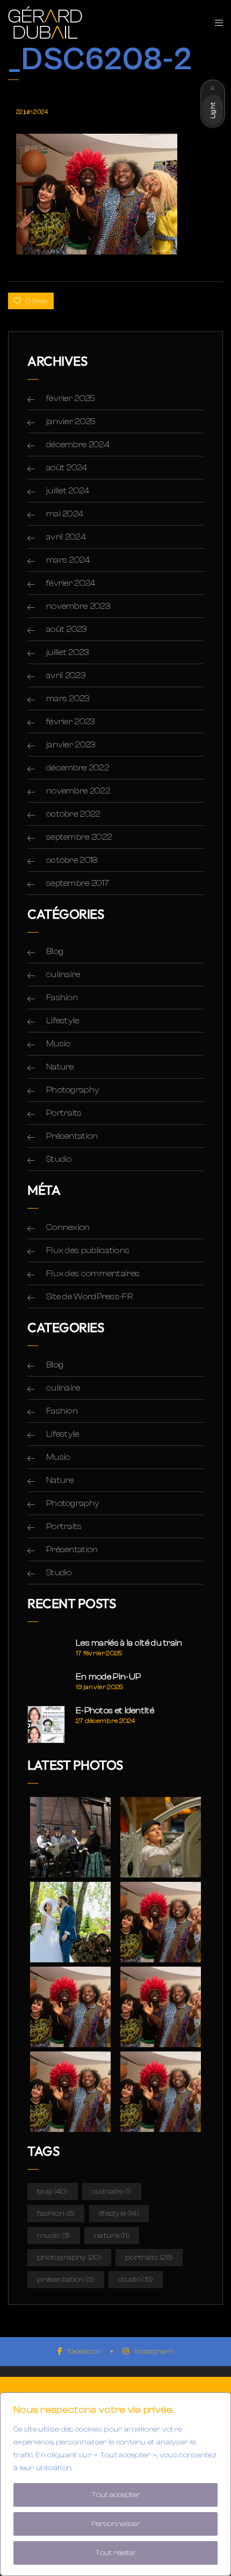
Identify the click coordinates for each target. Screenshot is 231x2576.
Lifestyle (63, 1021)
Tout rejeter (116, 2553)
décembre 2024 (78, 445)
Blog (55, 951)
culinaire (63, 974)
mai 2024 (65, 514)
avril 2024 (66, 537)
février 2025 (71, 398)
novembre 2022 (78, 791)
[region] (115, 2484)
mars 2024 (68, 560)
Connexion (68, 1227)
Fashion (62, 998)
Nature (60, 1067)
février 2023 (71, 722)
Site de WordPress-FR (89, 1297)
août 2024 (67, 468)
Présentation (72, 1136)
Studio (59, 1159)
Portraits (64, 1113)
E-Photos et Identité (115, 1711)
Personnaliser (116, 2524)
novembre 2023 (78, 606)
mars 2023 (68, 698)
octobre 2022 (73, 814)
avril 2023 (66, 675)
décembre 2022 (78, 768)
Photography (73, 1090)
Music (59, 1044)
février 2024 (71, 583)
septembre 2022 (79, 837)
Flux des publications (88, 1250)
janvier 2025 (71, 421)
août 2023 (67, 629)
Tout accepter (116, 2495)
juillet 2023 (68, 652)
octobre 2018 (72, 860)
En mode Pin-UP (108, 1677)
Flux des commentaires (93, 1274)
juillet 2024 (68, 491)
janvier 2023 (71, 745)
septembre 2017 (78, 883)
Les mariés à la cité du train (129, 1643)
